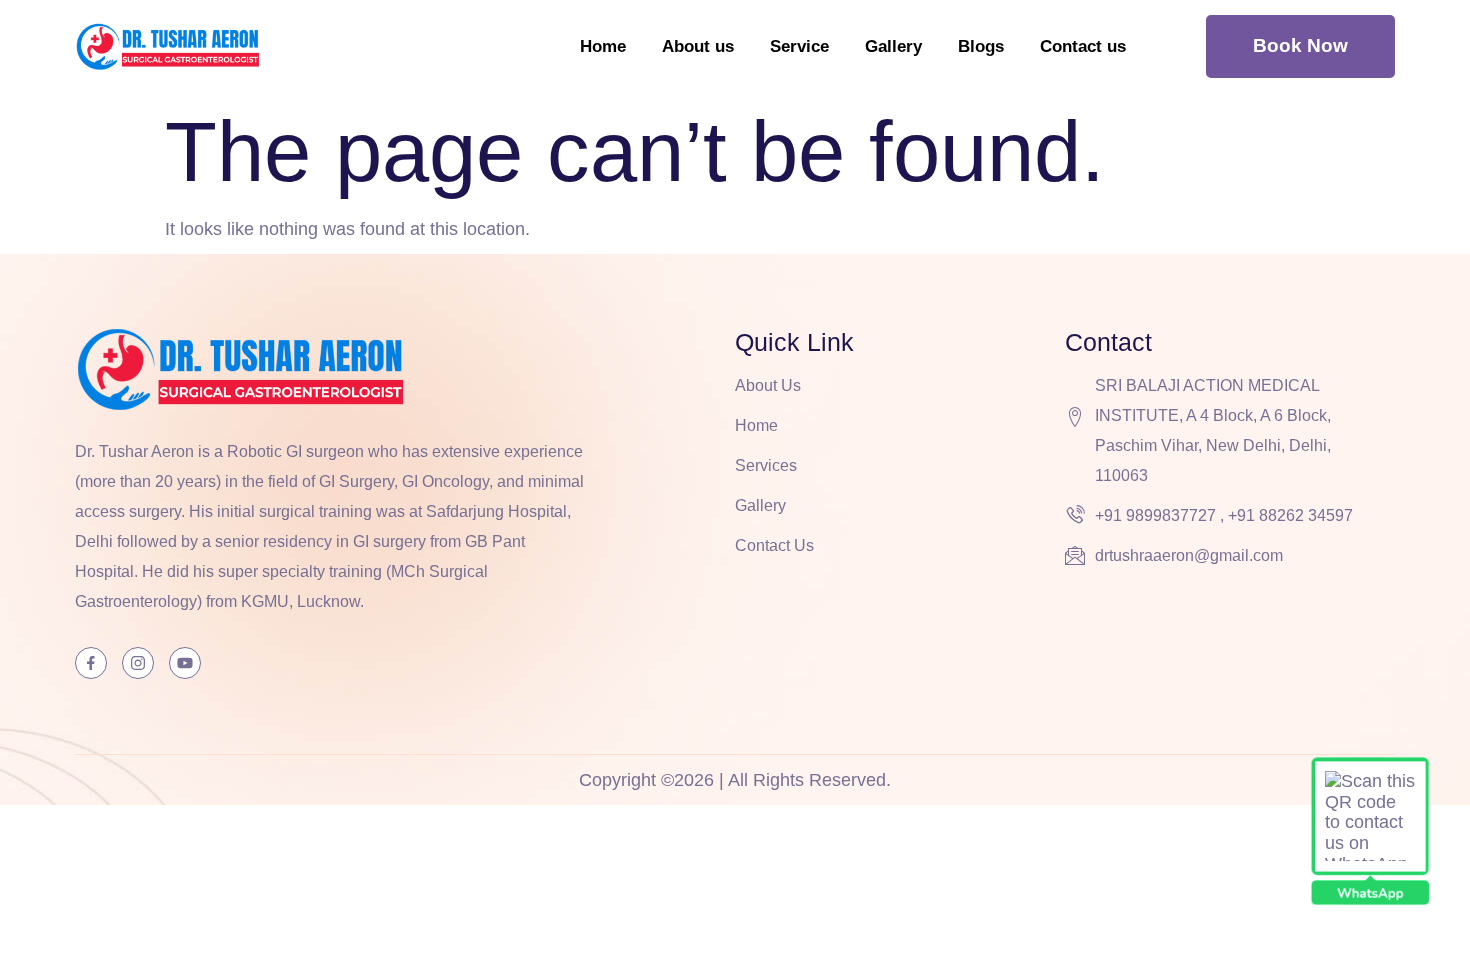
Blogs (981, 46)
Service (799, 46)
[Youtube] (185, 663)
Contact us (1083, 46)
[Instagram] (138, 663)
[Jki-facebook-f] (91, 663)
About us (698, 46)
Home (603, 46)
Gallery (893, 46)
